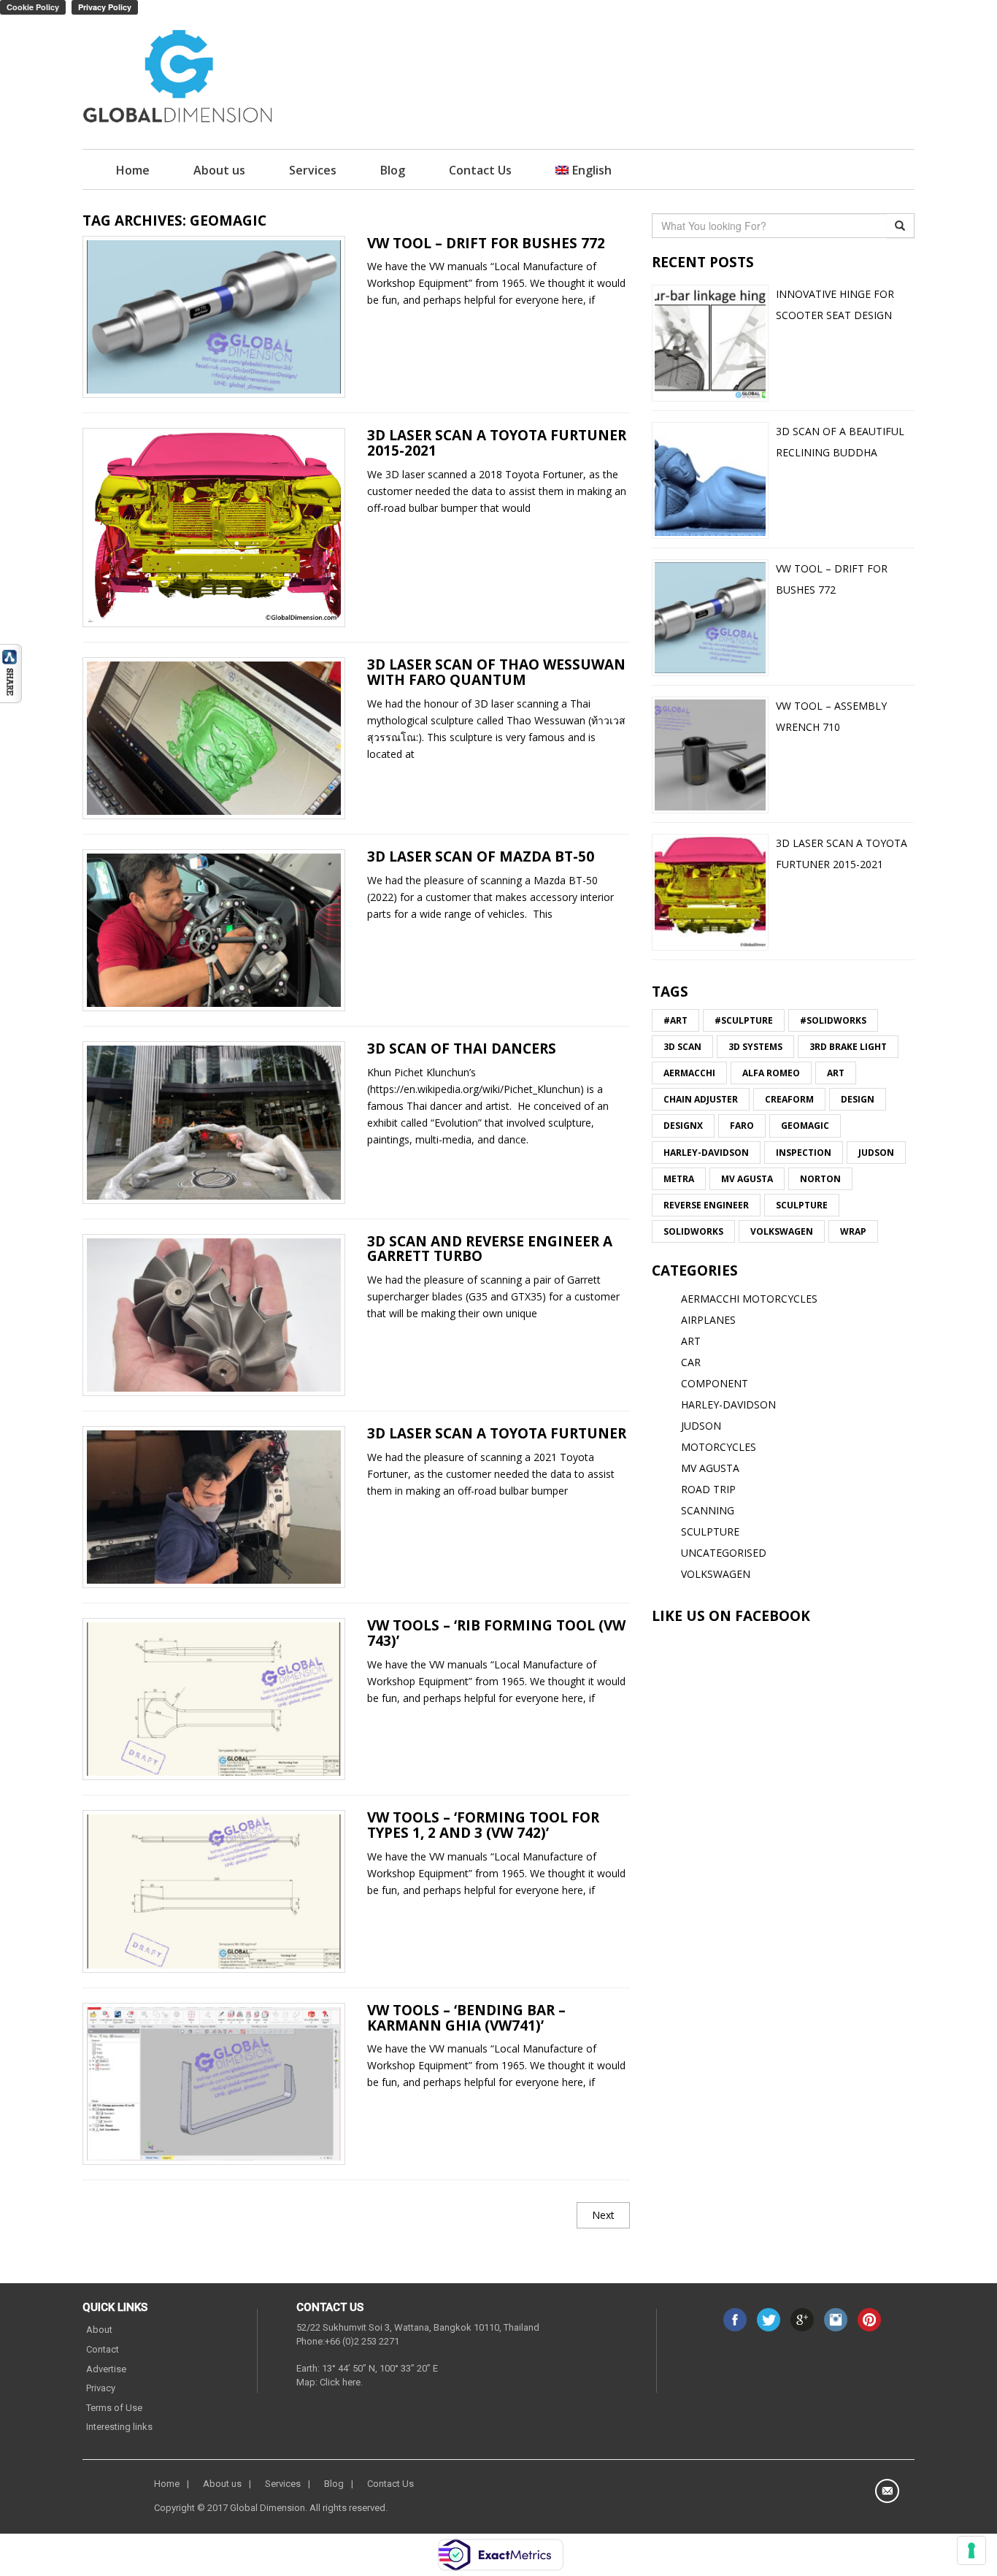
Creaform (789, 1099)
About (99, 2330)
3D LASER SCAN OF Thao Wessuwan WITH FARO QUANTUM (496, 672)
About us (219, 170)
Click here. (341, 2382)
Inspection (804, 1153)
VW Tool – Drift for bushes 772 (486, 243)
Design (858, 1099)
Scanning (708, 1510)
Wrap (853, 1231)
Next (603, 2215)
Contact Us (480, 170)
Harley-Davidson (706, 1153)
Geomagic (805, 1126)
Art (836, 1073)
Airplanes (708, 1320)
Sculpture (802, 1205)
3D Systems (755, 1047)
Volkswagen (782, 1231)
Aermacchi (689, 1073)
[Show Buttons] (11, 672)
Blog (393, 170)
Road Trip (708, 1489)
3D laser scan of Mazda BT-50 (481, 856)
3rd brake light (848, 1047)
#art (675, 1020)
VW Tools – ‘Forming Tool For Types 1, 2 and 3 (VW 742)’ (483, 1825)
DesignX (683, 1126)
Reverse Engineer (706, 1205)
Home (133, 170)
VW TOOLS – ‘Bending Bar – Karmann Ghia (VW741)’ (466, 2018)
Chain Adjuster (701, 1099)
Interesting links (119, 2427)
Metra (679, 1179)
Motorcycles (719, 1447)
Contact (103, 2349)
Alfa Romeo (771, 1073)
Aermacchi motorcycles (749, 1299)
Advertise (106, 2369)
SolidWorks (693, 1231)
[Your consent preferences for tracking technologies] (971, 2550)
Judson (876, 1153)
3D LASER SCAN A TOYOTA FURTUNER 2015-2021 (497, 443)
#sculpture (744, 1020)
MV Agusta (747, 1179)
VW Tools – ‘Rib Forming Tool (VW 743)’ (496, 1633)
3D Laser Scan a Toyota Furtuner (497, 1433)
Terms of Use (114, 2408)
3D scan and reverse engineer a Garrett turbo (490, 1249)
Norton (820, 1179)
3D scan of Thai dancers (462, 1049)
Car (691, 1362)
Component (715, 1383)
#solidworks (833, 1020)
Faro (742, 1126)
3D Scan (682, 1047)
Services (313, 170)
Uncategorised (724, 1553)
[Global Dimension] (178, 78)
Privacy (101, 2388)
